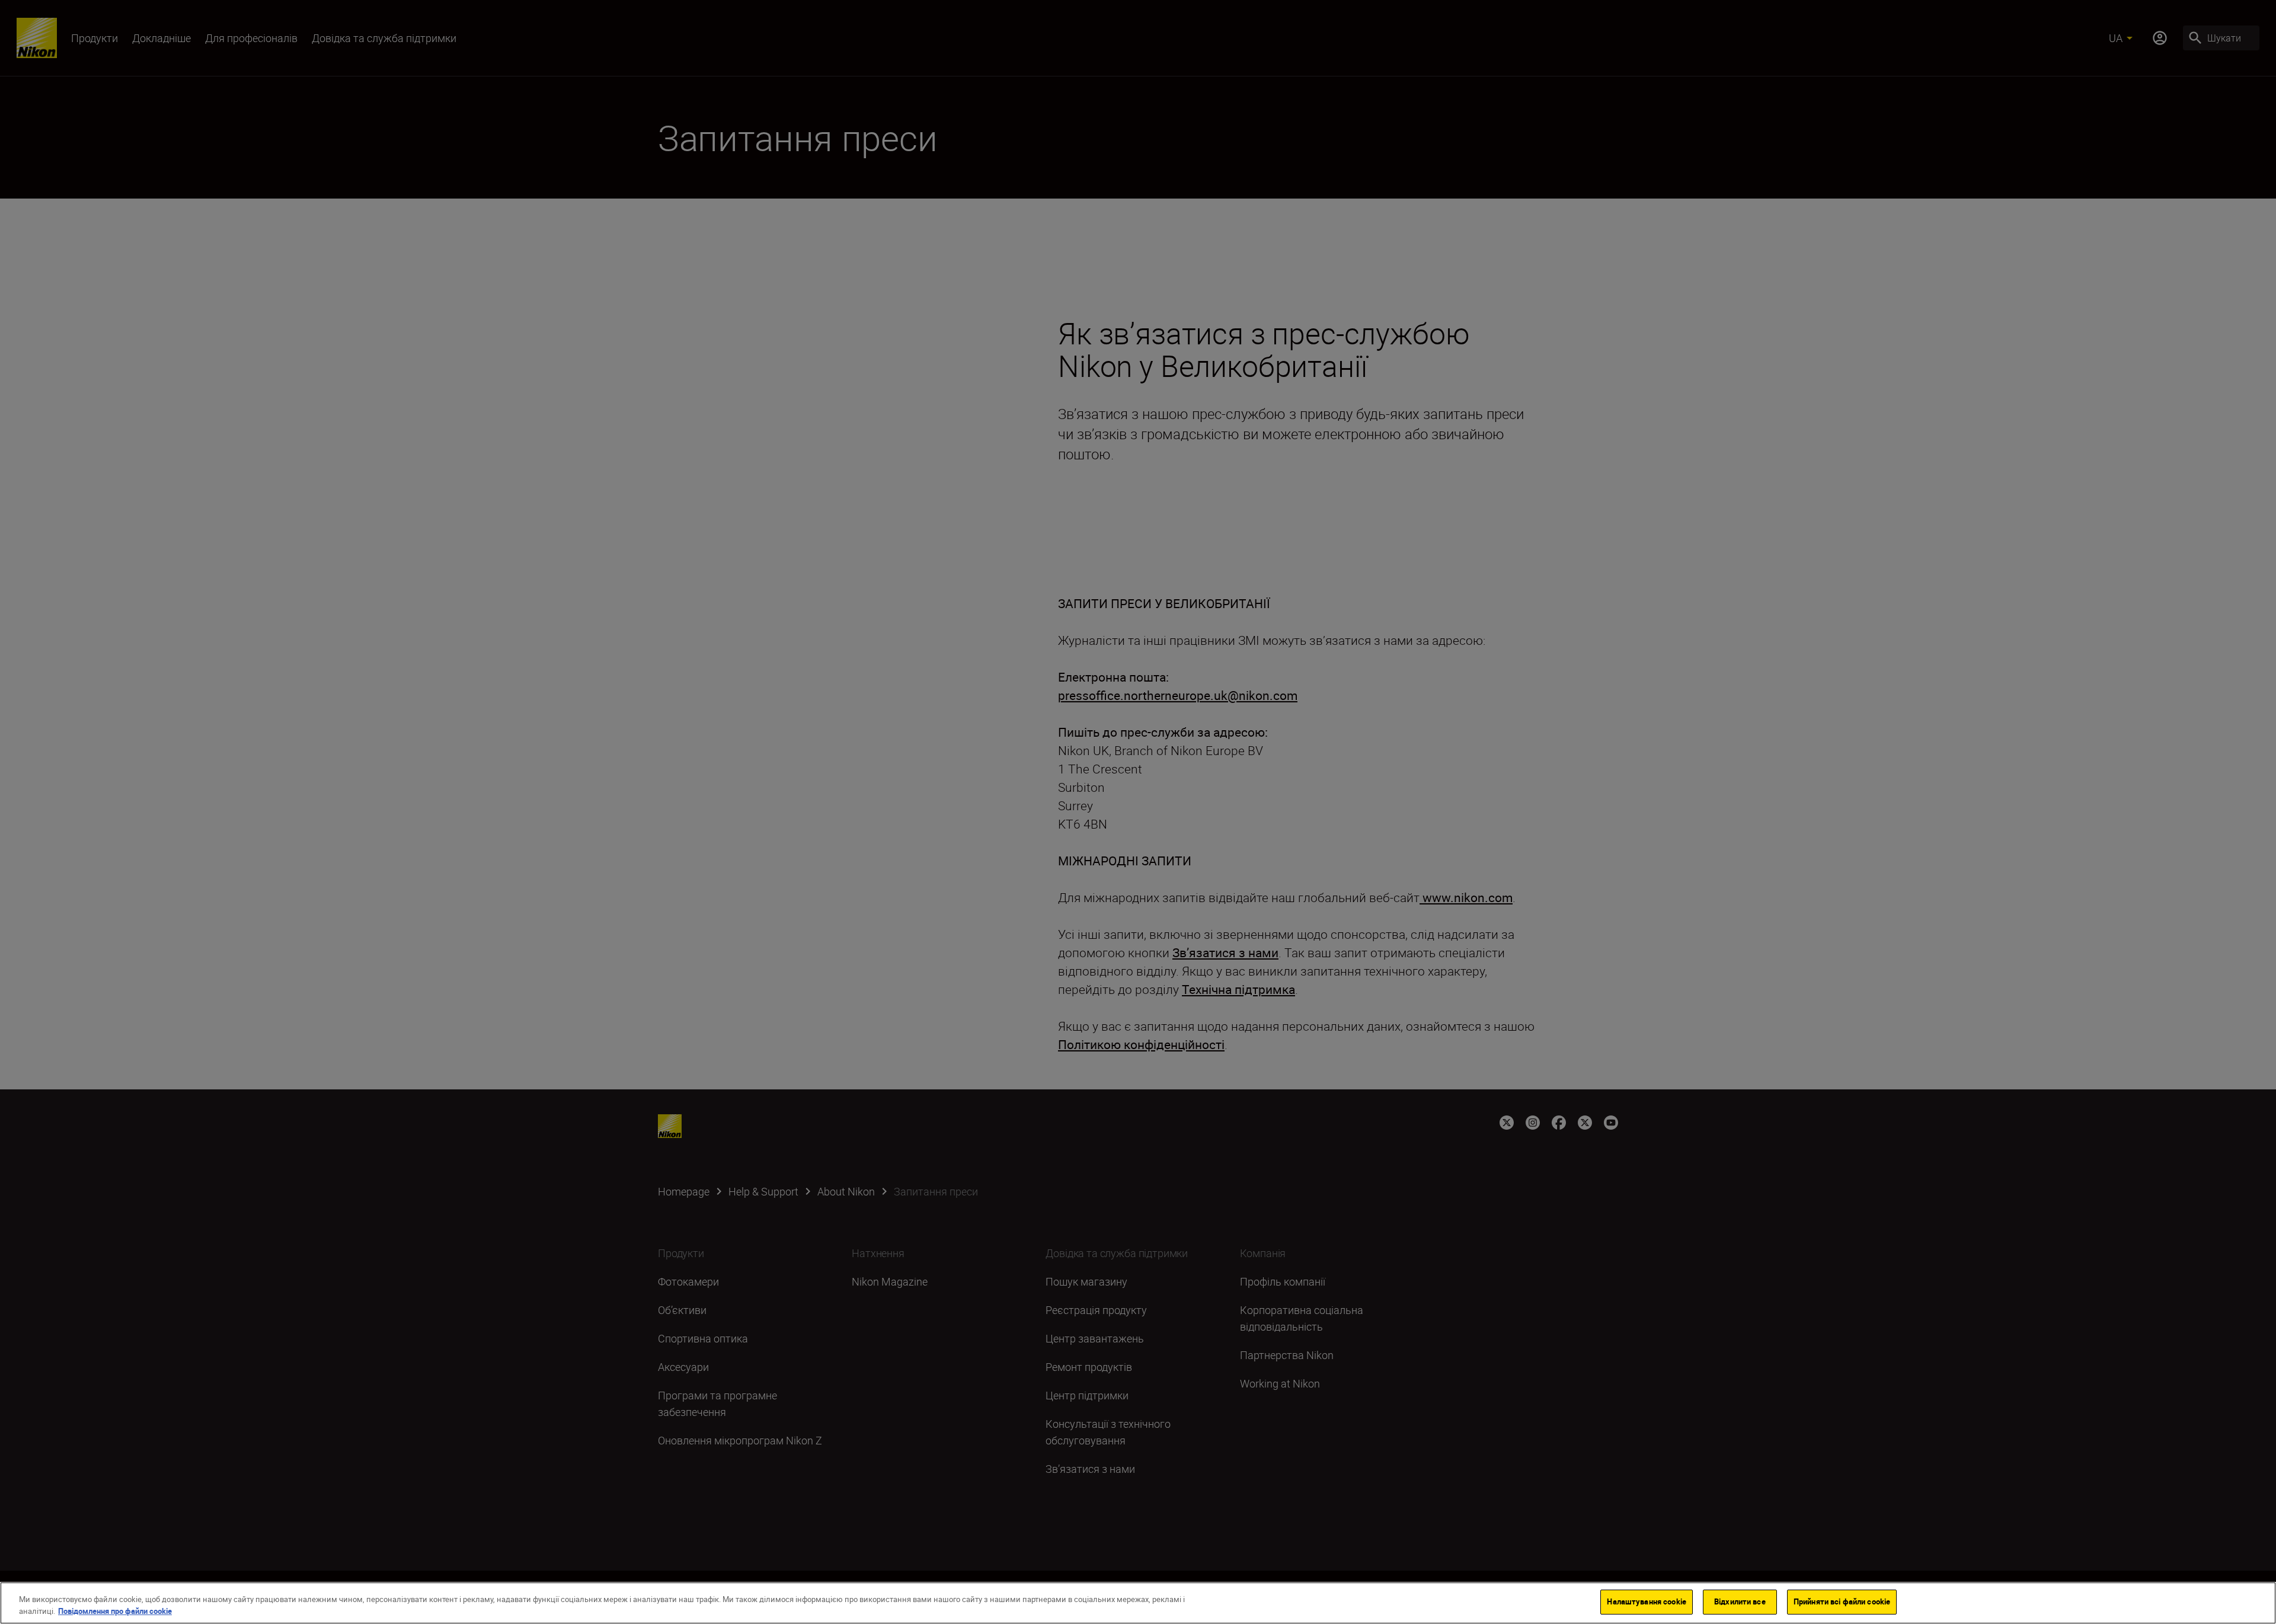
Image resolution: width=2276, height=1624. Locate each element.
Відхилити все (1740, 1601)
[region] (1138, 1603)
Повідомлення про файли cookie (115, 1611)
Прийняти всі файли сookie (1842, 1601)
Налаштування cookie (1646, 1601)
